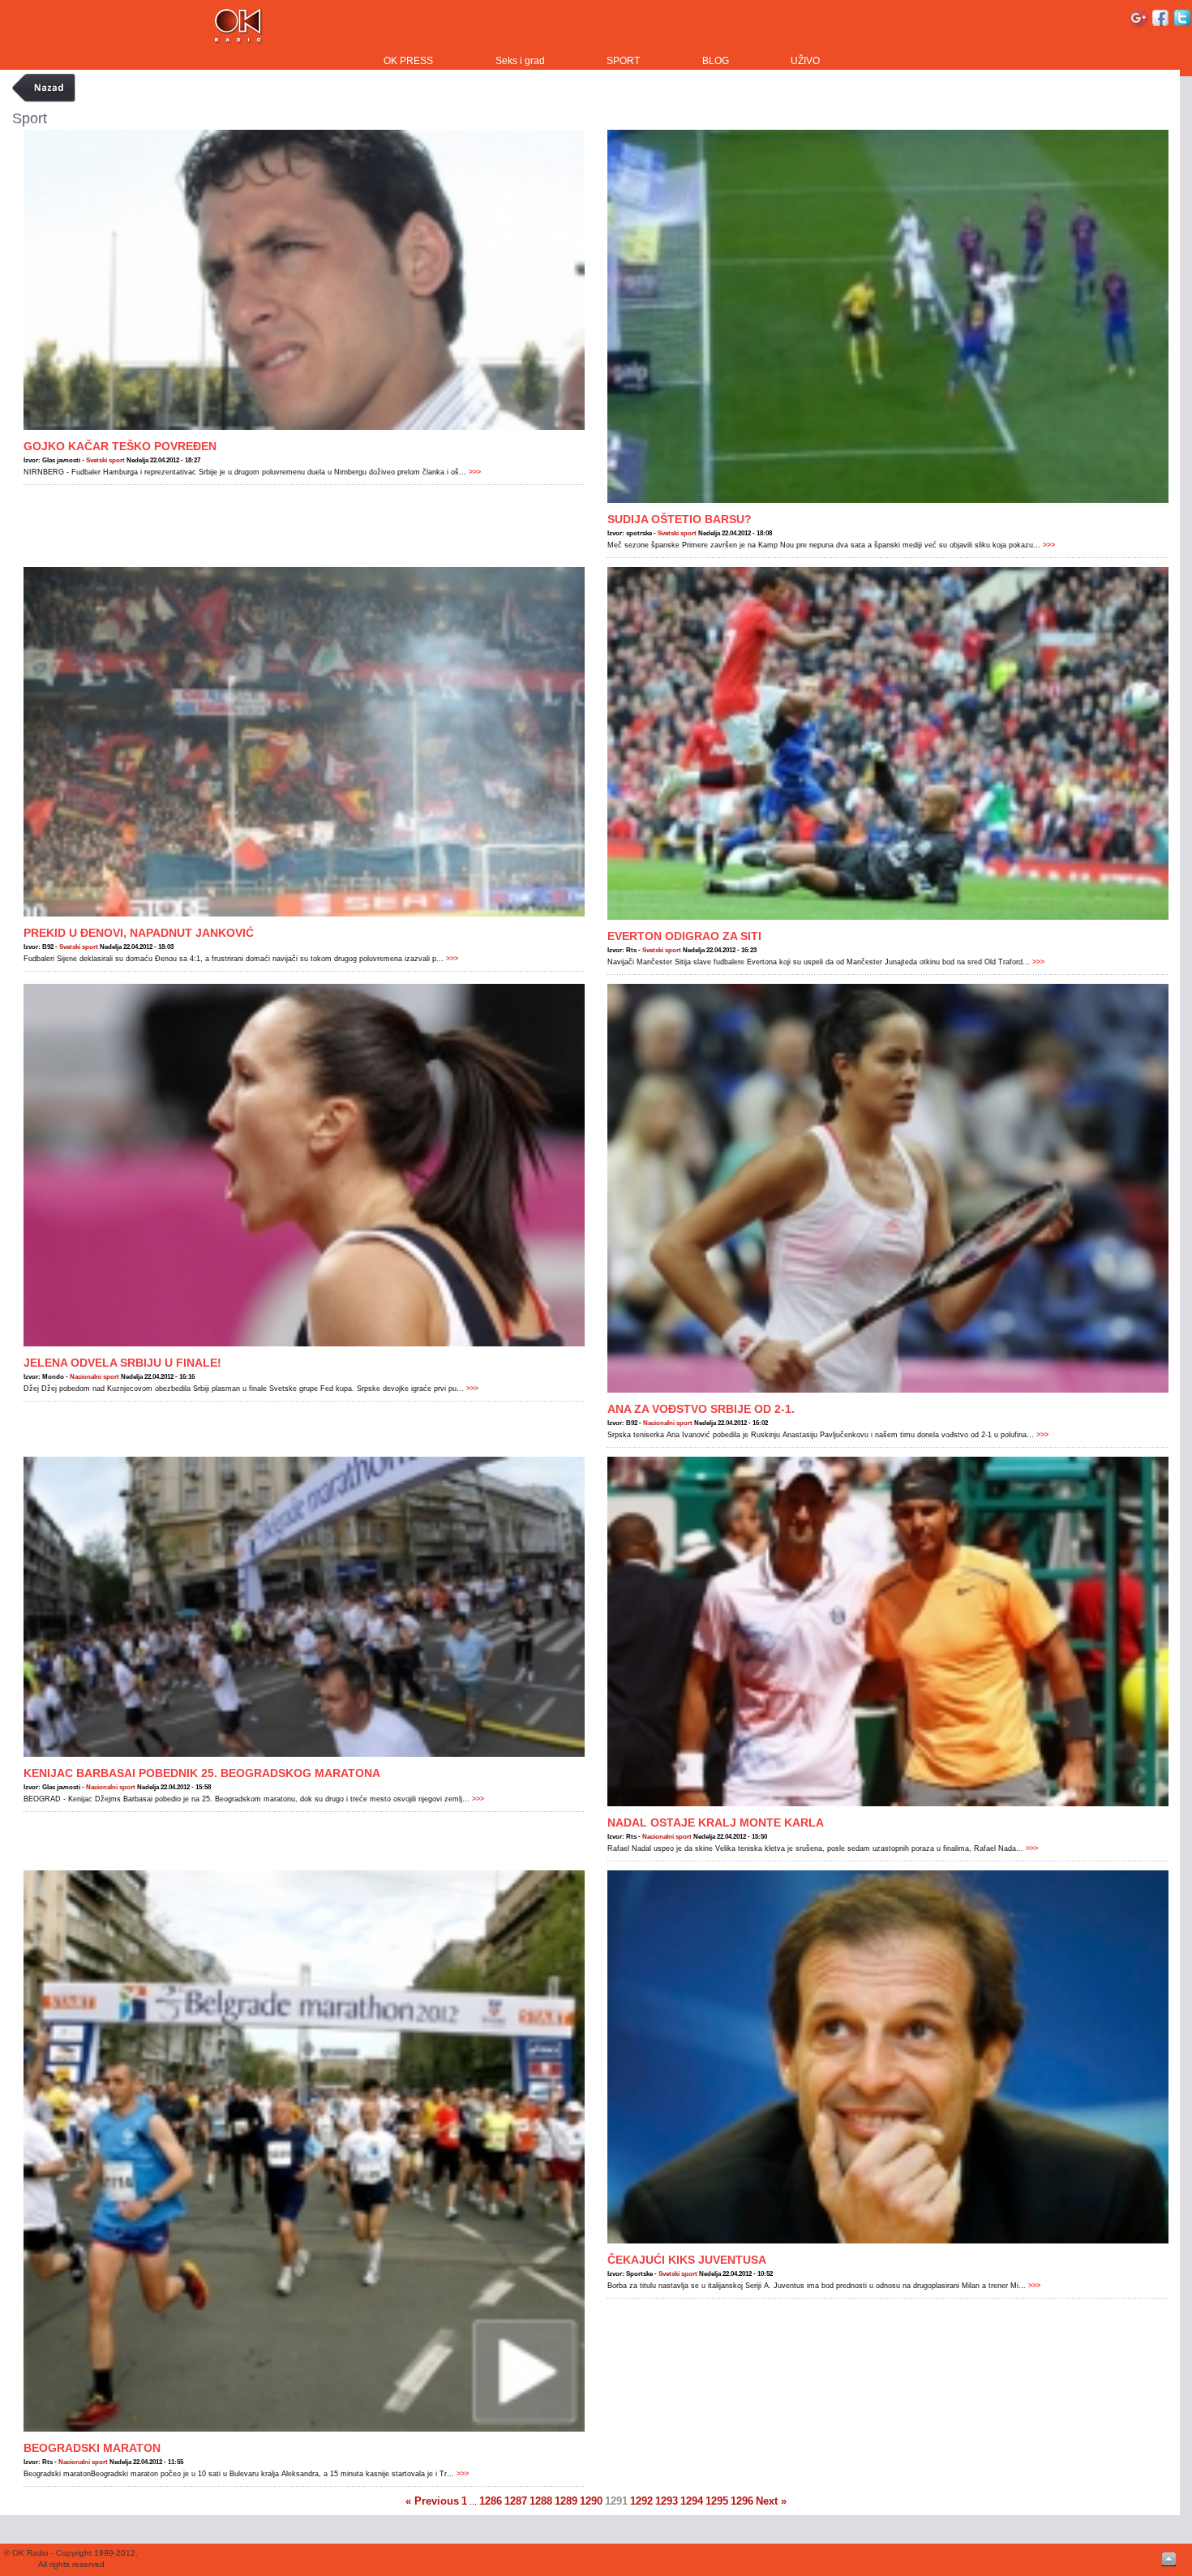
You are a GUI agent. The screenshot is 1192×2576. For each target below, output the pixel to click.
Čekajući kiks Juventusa (687, 2260)
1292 (641, 2501)
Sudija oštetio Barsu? (680, 519)
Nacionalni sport (94, 1377)
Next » (771, 2501)
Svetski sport (105, 460)
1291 (616, 2501)
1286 (491, 2501)
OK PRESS (408, 61)
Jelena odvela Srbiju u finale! (122, 1363)
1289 (566, 2501)
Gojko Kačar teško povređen (120, 446)
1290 (591, 2501)
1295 (717, 2501)
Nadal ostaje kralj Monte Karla (716, 1823)
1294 (692, 2501)
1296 (742, 2501)
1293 (667, 2501)
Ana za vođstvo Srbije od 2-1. (701, 1409)
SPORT (623, 61)
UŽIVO (805, 61)
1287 (516, 2501)
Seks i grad (520, 61)
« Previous (432, 2501)
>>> (474, 472)
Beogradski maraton (92, 2448)
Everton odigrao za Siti (684, 936)
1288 (541, 2501)
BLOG (716, 61)
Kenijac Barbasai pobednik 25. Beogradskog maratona (202, 1773)
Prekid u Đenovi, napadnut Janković (139, 933)
